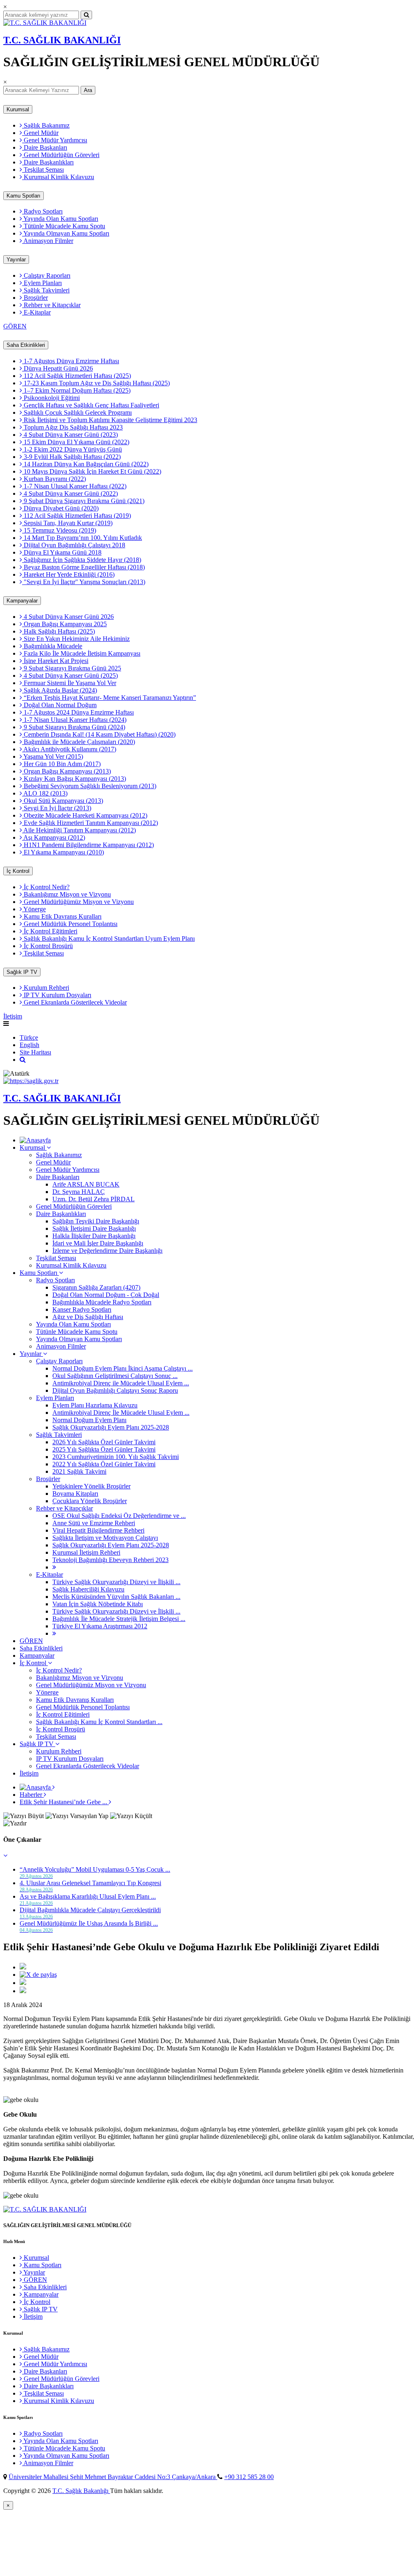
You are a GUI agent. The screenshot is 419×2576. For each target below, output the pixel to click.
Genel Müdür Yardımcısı (55, 140)
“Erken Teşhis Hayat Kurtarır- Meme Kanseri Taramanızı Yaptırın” (109, 698)
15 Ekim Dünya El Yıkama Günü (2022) (76, 442)
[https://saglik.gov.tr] (31, 1081)
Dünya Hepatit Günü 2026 (57, 368)
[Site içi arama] (23, 1060)
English (29, 1045)
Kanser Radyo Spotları (82, 1309)
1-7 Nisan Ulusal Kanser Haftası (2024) (74, 720)
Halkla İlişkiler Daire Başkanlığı (94, 1236)
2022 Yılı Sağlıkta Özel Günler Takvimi (104, 1464)
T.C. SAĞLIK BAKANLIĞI (62, 40)
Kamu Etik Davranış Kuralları (62, 916)
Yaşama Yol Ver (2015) (53, 756)
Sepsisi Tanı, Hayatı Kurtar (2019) (67, 523)
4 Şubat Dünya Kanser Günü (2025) (70, 675)
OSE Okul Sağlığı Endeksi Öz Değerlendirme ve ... (119, 1516)
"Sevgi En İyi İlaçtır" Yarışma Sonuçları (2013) (84, 582)
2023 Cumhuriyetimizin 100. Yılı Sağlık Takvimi (116, 1457)
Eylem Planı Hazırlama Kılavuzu (95, 1405)
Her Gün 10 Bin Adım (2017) (61, 764)
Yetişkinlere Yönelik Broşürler (91, 1486)
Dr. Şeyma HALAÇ (79, 1192)
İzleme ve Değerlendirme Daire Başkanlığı (107, 1251)
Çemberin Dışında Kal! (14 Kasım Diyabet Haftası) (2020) (99, 734)
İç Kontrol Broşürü (47, 946)
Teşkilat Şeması (43, 170)
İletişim (13, 1016)
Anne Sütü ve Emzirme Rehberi (94, 1523)
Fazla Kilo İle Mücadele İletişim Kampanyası (81, 653)
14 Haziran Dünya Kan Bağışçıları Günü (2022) (85, 464)
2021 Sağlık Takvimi (79, 1471)
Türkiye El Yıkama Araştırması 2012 (100, 1626)
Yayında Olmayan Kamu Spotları (66, 233)
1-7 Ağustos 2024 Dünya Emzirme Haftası (78, 712)
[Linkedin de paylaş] (23, 1983)
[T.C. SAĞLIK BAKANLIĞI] (45, 23)
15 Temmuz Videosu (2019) (59, 530)
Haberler (32, 1795)
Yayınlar (16, 260)
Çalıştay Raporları (46, 275)
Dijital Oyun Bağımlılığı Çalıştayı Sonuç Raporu (115, 1390)
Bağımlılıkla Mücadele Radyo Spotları (102, 1302)
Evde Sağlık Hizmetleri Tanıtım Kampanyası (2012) (90, 823)
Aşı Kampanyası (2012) (54, 837)
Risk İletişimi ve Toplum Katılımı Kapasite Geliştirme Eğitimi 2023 (110, 420)
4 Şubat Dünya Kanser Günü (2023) (70, 435)
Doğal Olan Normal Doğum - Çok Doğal (106, 1295)
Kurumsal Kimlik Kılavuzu (58, 177)
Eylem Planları (42, 283)
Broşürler (35, 298)
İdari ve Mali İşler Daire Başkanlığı (98, 1243)
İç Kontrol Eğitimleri (50, 931)
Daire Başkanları (45, 147)
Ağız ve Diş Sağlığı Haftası (88, 1317)
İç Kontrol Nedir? (46, 887)
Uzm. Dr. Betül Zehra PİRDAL (93, 1199)
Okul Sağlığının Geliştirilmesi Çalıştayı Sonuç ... (115, 1376)
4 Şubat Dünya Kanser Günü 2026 (68, 617)
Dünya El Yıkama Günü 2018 (62, 552)
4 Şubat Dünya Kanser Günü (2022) (70, 493)
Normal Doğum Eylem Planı (89, 1420)
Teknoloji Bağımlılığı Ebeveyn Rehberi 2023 (110, 1560)
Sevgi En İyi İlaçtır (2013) (57, 808)
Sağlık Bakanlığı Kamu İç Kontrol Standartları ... (99, 1722)
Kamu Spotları (24, 196)
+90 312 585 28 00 (249, 2477)
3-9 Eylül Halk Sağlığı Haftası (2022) (71, 457)
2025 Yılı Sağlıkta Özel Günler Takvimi (104, 1449)
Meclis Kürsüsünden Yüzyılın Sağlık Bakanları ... (116, 1597)
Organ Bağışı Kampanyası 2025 (64, 624)
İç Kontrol (18, 871)
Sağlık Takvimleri (46, 290)
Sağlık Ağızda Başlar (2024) (60, 690)
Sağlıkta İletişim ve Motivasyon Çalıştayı (105, 1538)
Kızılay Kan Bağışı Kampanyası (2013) (74, 779)
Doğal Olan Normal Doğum (59, 705)
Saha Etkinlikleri (26, 345)
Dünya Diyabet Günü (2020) (60, 508)
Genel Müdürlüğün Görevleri (61, 155)
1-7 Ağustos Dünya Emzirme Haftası (71, 361)
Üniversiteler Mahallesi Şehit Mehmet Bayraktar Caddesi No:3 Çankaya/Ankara (113, 2477)
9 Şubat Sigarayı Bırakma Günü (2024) (74, 727)
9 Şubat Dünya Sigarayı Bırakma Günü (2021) (83, 501)
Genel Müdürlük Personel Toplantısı (70, 924)
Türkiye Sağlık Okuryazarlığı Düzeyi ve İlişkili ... (116, 1582)
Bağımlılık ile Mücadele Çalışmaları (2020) (79, 742)
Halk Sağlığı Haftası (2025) (59, 631)
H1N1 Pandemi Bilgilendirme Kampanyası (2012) (88, 845)
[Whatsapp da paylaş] (23, 1991)
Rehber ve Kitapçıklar (51, 305)
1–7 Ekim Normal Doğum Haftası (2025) (76, 390)
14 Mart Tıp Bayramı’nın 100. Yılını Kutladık (82, 538)
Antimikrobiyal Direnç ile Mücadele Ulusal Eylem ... (121, 1383)
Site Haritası (35, 1052)
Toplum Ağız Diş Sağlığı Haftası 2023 (72, 427)
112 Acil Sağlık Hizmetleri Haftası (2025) (77, 376)
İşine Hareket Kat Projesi (55, 661)
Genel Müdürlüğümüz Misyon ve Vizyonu (78, 902)
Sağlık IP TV (22, 972)
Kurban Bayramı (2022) (54, 479)
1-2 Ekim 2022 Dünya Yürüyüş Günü (72, 449)
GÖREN (15, 326)
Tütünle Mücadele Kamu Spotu (64, 226)
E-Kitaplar (36, 312)
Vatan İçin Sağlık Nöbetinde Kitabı (98, 1604)
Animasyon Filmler (48, 241)
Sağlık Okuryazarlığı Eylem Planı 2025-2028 (111, 1427)
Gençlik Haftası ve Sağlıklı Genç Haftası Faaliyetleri (91, 405)
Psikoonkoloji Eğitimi (51, 398)
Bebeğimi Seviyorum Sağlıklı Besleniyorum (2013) (89, 786)
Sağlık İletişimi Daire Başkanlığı (94, 1228)
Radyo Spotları (42, 211)
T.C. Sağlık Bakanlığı (81, 2491)
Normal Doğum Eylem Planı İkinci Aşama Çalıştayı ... (123, 1368)
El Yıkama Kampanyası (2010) (63, 852)
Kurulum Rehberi (46, 988)
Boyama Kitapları (75, 1494)
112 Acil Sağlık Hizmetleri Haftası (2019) (77, 516)
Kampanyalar (22, 601)
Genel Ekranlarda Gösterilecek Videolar (74, 1002)
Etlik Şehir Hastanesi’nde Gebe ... (64, 1802)
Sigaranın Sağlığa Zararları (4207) (96, 1287)
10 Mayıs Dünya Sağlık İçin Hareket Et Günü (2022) (92, 471)
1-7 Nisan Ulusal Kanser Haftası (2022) (74, 486)
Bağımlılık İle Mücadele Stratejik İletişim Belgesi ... (119, 1619)
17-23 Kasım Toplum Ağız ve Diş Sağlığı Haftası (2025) (96, 383)
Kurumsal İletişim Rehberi (86, 1552)
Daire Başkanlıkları (48, 162)
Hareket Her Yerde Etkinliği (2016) (68, 574)
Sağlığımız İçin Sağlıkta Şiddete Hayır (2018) (82, 560)
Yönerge (34, 909)
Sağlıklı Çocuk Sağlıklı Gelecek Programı (77, 412)
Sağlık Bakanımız (46, 125)
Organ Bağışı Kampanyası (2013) (66, 771)
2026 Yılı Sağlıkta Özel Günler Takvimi (104, 1442)
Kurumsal (18, 109)
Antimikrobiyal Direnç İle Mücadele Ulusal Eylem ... (121, 1413)
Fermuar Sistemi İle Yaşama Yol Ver (69, 683)
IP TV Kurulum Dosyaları (57, 995)
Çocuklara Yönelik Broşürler (90, 1501)
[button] (5, 1856)
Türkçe (29, 1037)
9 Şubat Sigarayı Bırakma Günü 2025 (72, 668)
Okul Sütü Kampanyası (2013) (63, 801)
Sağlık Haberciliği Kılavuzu (88, 1589)
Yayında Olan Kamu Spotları (60, 219)
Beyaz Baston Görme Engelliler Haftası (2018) (83, 567)
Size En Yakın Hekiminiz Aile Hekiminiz (76, 639)
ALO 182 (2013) (45, 793)
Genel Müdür (40, 133)
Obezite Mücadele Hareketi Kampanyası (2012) (85, 815)
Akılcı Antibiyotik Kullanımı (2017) (69, 749)
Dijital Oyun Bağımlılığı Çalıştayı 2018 (74, 545)
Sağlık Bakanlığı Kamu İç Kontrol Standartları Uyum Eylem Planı (108, 938)
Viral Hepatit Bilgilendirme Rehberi (98, 1530)
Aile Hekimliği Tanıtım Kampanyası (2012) (79, 830)
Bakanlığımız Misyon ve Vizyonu (66, 894)
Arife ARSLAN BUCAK (86, 1184)
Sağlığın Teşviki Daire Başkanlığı (96, 1221)
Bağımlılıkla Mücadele (52, 646)
